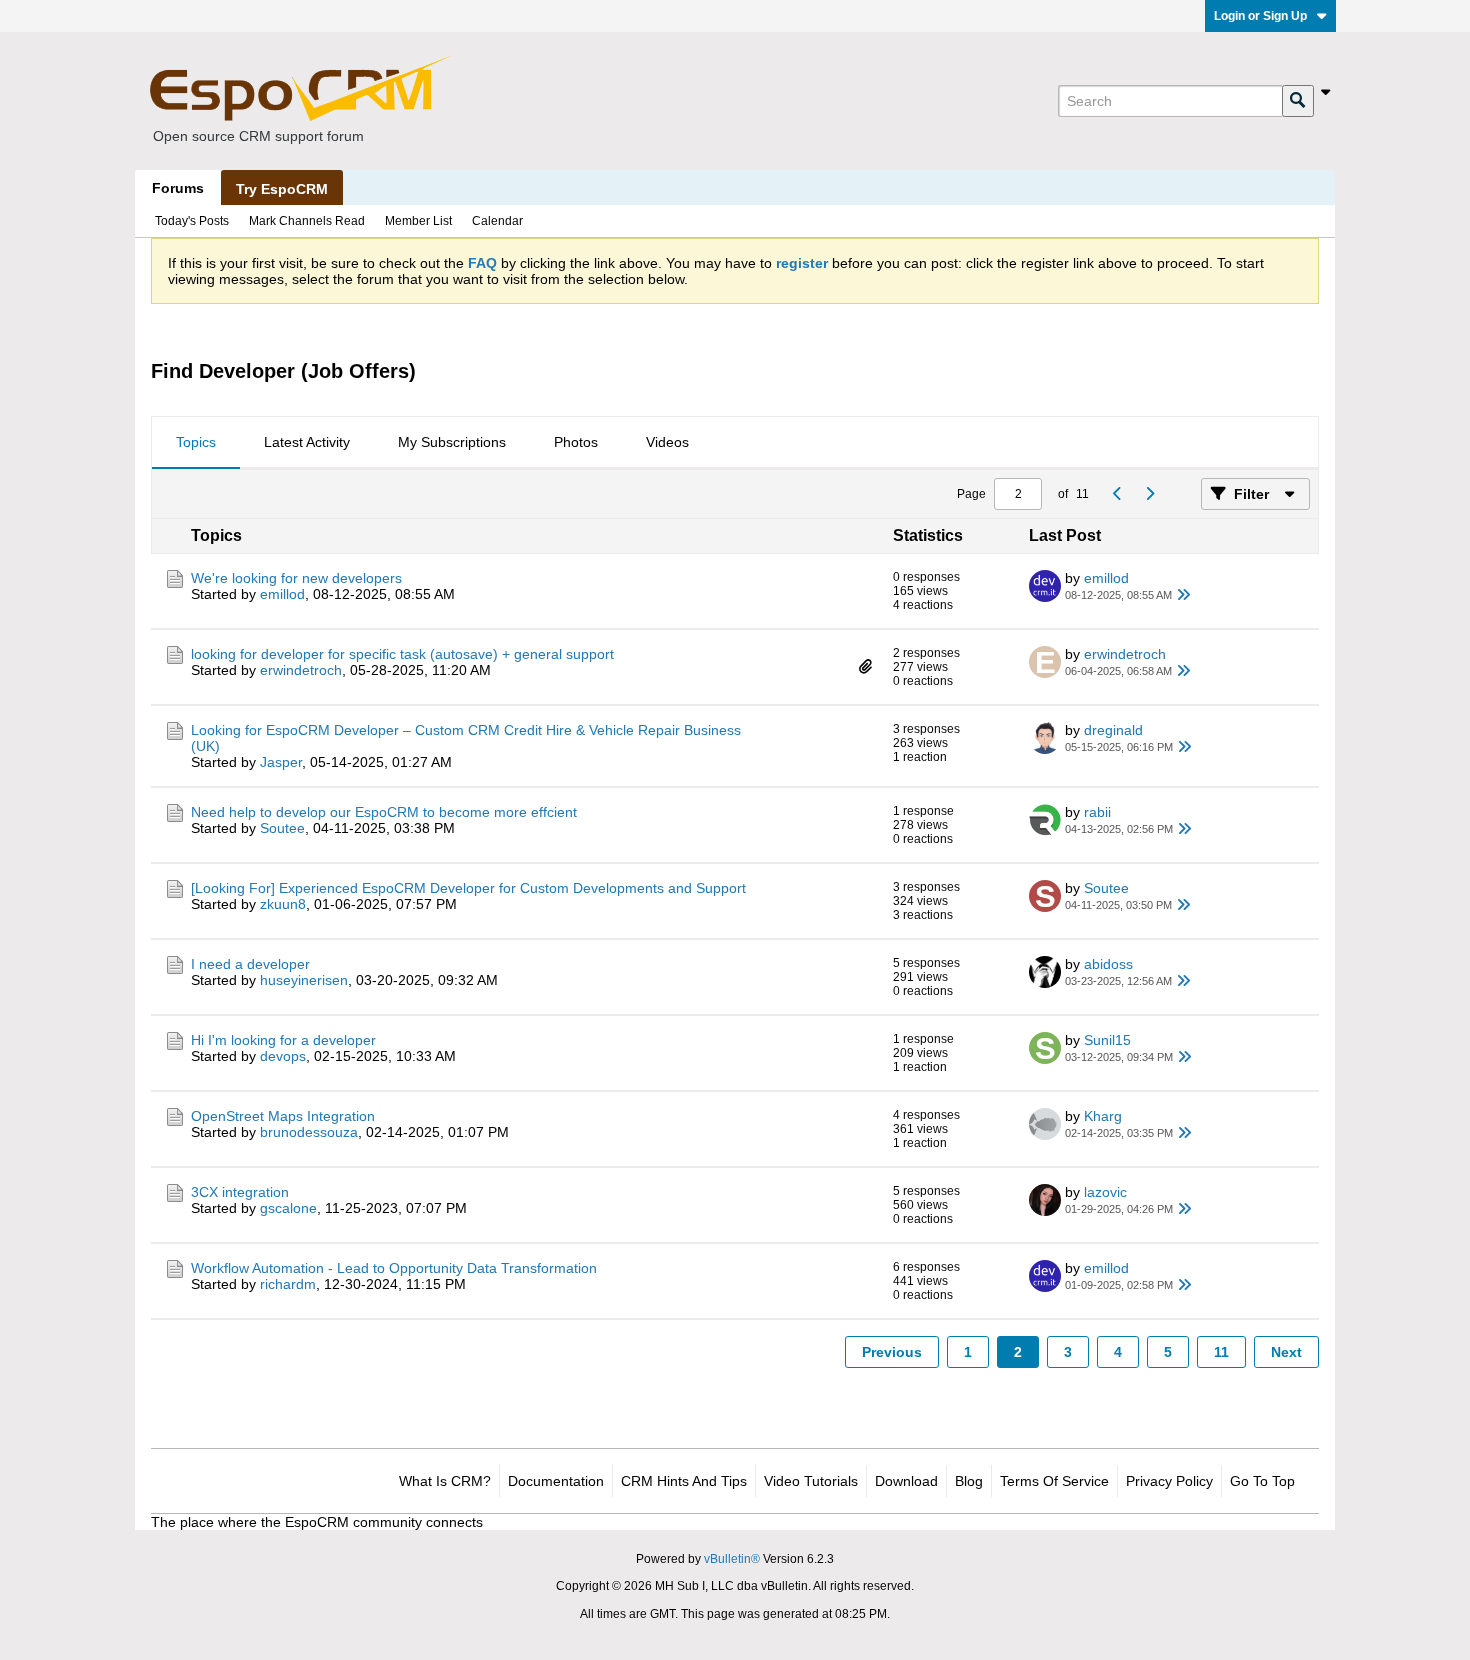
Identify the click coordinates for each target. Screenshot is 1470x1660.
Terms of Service (1054, 1481)
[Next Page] (1149, 494)
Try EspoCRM (282, 189)
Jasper (281, 762)
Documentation (556, 1481)
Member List (418, 221)
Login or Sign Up (1260, 16)
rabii (1097, 812)
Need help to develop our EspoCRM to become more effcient (384, 812)
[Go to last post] (1184, 595)
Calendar (497, 221)
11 (1221, 1352)
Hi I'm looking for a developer (283, 1040)
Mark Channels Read (307, 221)
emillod (282, 594)
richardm (288, 1284)
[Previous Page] (1117, 494)
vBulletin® (732, 1559)
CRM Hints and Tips (684, 1481)
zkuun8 (283, 904)
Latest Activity (307, 442)
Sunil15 (1107, 1040)
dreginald (1113, 730)
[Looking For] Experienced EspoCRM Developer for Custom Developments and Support (468, 888)
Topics (196, 442)
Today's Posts (192, 221)
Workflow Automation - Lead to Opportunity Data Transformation (394, 1268)
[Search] (1298, 101)
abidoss (1108, 964)
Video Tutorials (811, 1481)
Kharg (1103, 1116)
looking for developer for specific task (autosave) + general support (402, 654)
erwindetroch (301, 670)
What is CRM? (445, 1481)
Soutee (282, 828)
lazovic (1105, 1192)
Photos (576, 442)
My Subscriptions (452, 442)
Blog (969, 1481)
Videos (667, 442)
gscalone (288, 1208)
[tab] (196, 443)
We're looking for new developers (296, 578)
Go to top (1262, 1481)
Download (906, 1481)
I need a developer (250, 964)
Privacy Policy (1169, 1481)
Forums (178, 188)
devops (283, 1056)
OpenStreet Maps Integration (283, 1116)
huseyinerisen (304, 980)
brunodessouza (309, 1132)
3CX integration (240, 1192)
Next (1286, 1352)
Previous (892, 1352)
